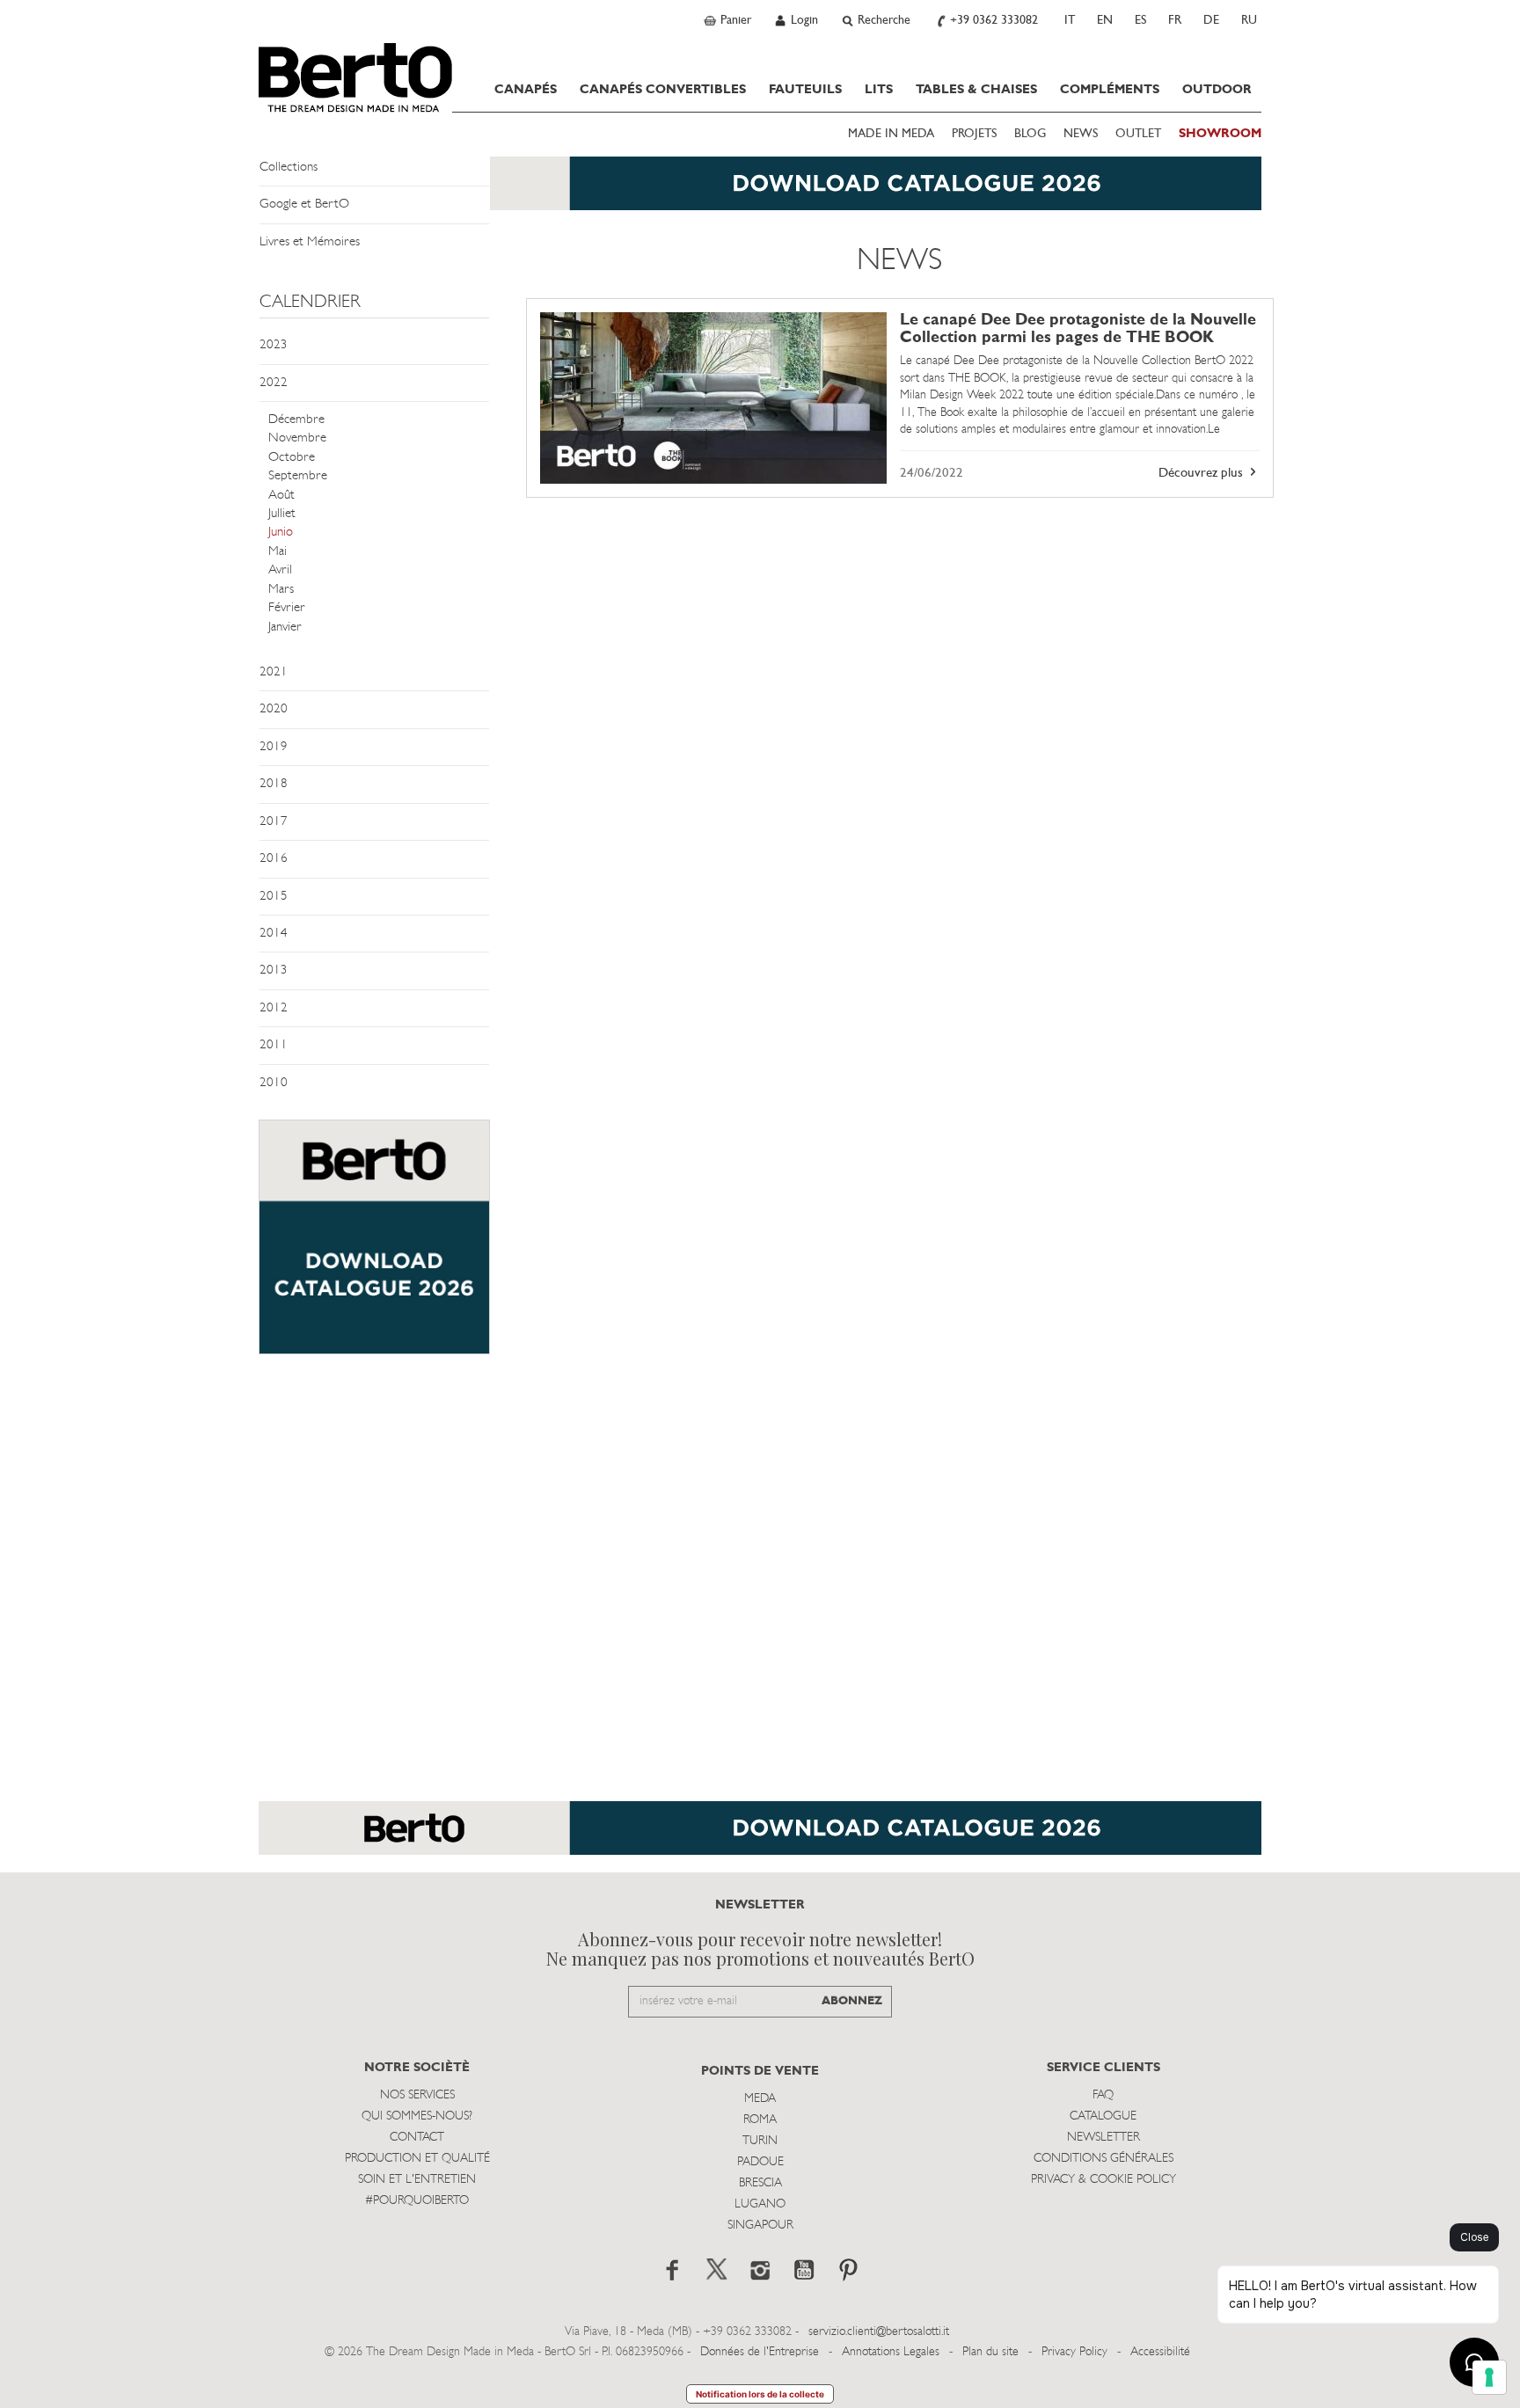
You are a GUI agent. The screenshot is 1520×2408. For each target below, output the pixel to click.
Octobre (292, 458)
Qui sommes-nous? (417, 2116)
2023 (274, 345)
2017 (274, 822)
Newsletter (1103, 2138)
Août (281, 496)
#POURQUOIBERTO (417, 2201)
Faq (1103, 2095)
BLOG (1030, 134)
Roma (760, 2120)
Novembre (297, 438)
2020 (274, 709)
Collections (289, 168)
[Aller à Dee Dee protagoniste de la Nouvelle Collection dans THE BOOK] (713, 398)
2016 (274, 859)
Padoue (760, 2162)
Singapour (760, 2226)
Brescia (760, 2183)
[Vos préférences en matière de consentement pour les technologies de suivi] (1489, 2377)
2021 (274, 672)
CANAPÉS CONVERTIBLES (663, 90)
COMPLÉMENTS (1110, 90)
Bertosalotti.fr (355, 77)
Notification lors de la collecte (760, 2394)
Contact (417, 2138)
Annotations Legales (891, 2352)
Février (287, 608)
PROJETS (974, 134)
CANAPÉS (526, 90)
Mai (278, 552)
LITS (879, 90)
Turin (760, 2141)
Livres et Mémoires (310, 242)
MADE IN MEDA (891, 134)
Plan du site (990, 2352)
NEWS (1081, 134)
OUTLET (1138, 134)
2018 (274, 784)
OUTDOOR (1217, 90)
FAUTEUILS (805, 90)
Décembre (296, 420)
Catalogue (1103, 2116)
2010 (274, 1083)
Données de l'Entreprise (760, 2352)
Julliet (282, 514)
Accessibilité (1160, 2352)
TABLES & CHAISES (976, 90)
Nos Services (417, 2095)
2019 (274, 747)
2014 (274, 934)
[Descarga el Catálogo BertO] (760, 1837)
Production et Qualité (417, 2159)
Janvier (285, 628)
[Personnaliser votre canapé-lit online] (374, 1246)
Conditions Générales (1103, 2159)
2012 (274, 1008)
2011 (274, 1045)
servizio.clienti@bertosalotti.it (879, 2332)
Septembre (298, 476)
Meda (760, 2099)
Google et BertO (304, 204)
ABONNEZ (852, 2001)
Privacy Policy (1074, 2352)
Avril (280, 570)
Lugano (760, 2204)
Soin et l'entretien (417, 2180)
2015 (274, 897)
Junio (281, 533)
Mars (281, 590)
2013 (274, 970)
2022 (274, 383)
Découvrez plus (1202, 474)
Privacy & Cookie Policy (1103, 2180)
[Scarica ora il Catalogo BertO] (760, 192)
